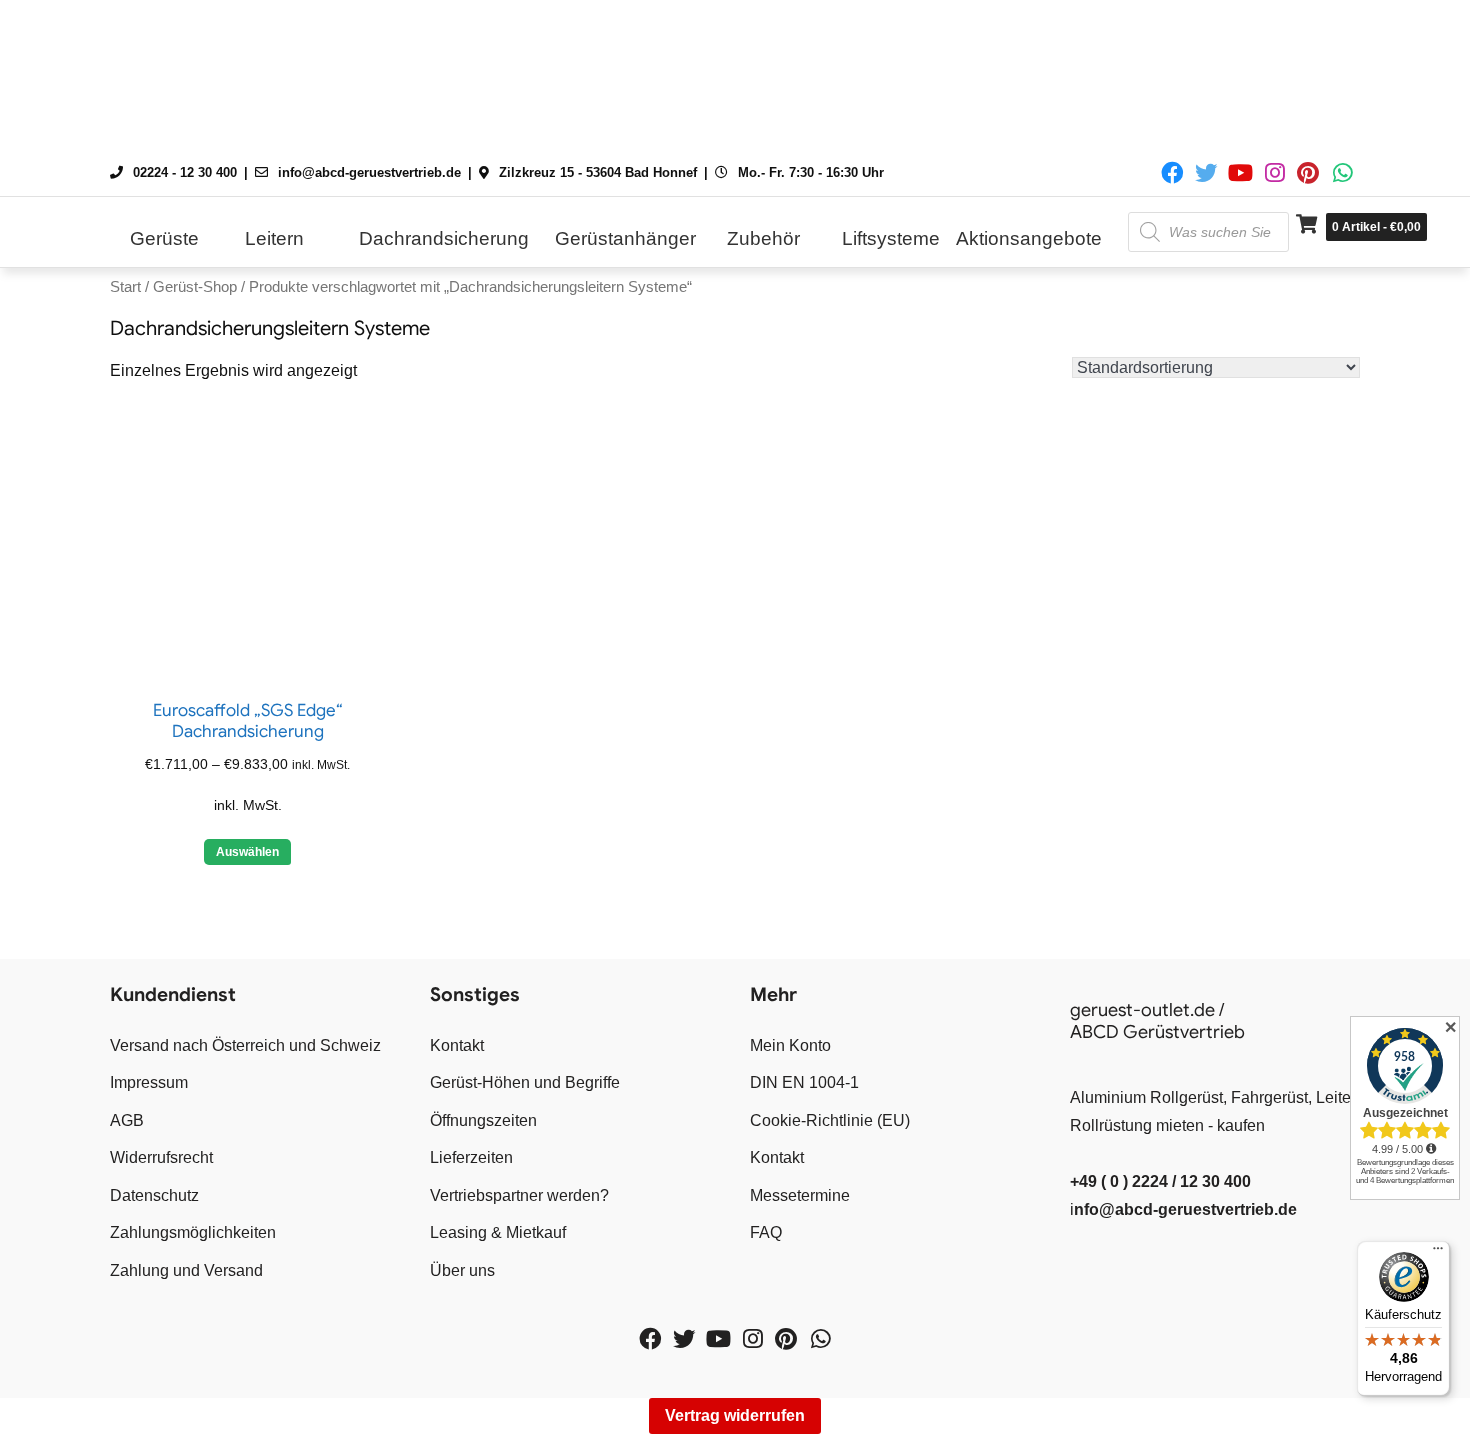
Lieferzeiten (471, 1157)
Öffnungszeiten (483, 1120)
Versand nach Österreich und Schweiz (245, 1045)
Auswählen (247, 852)
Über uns (462, 1270)
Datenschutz (154, 1195)
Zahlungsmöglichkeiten (193, 1232)
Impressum (149, 1082)
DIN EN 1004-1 (804, 1082)
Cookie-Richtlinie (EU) (830, 1120)
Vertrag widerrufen (735, 1415)
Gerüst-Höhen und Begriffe (525, 1082)
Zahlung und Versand (186, 1270)
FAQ (766, 1232)
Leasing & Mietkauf (498, 1232)
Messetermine (800, 1195)
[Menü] (1438, 1253)
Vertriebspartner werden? (519, 1195)
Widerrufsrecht (161, 1157)
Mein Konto (790, 1045)
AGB (127, 1120)
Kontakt (457, 1045)
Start (125, 287)
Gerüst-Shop (195, 287)
